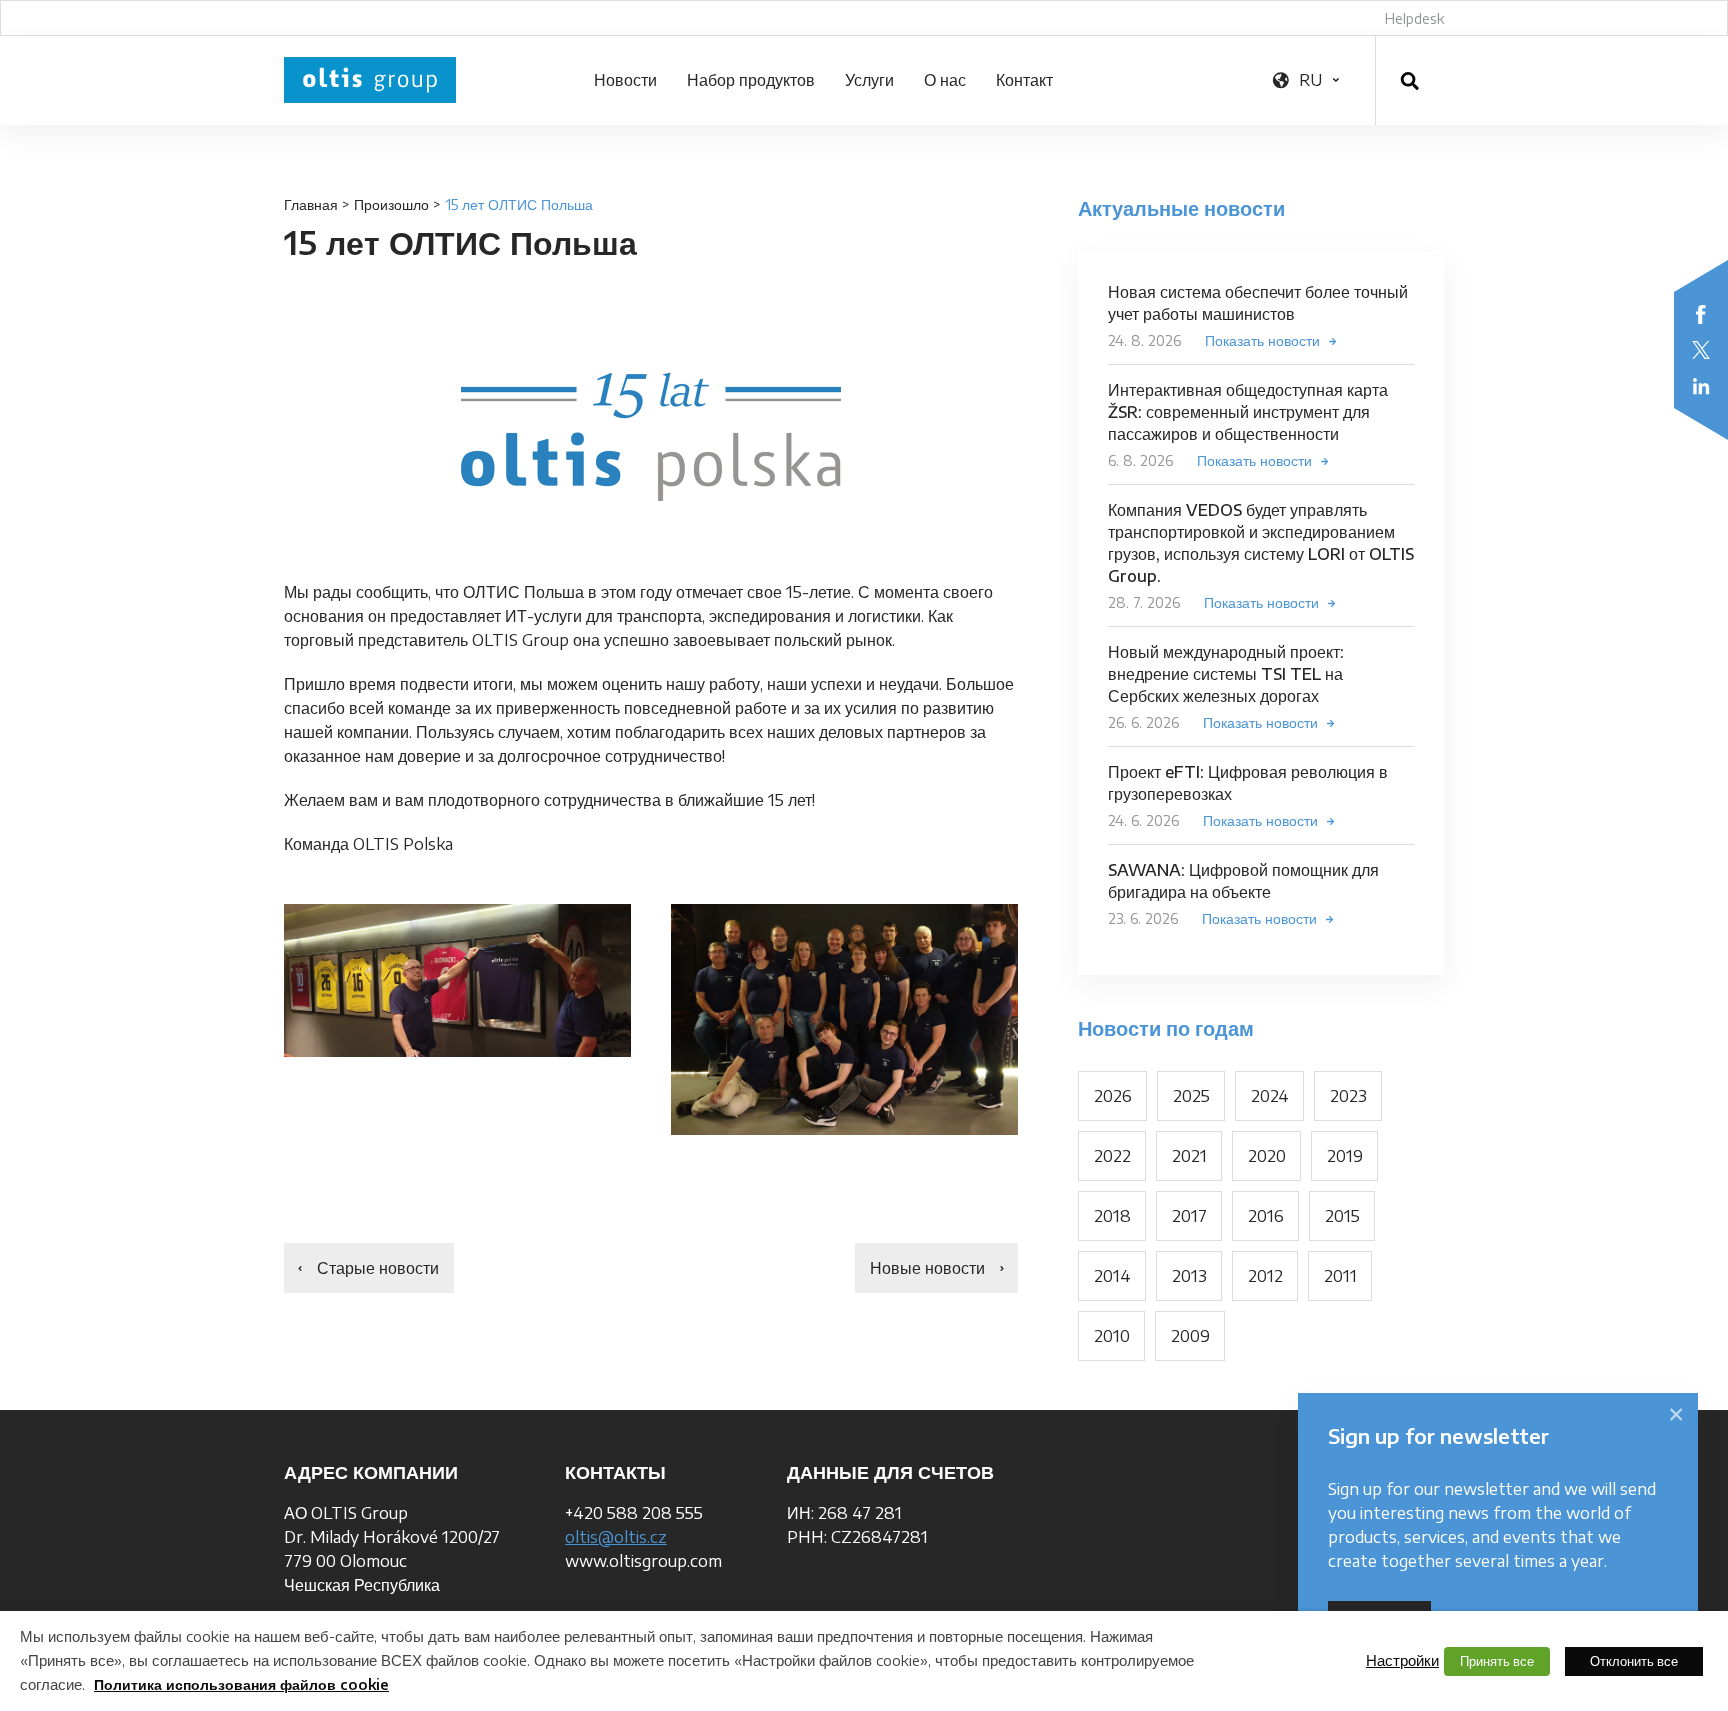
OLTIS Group (370, 80)
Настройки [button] (1402, 1660)
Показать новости (1262, 340)
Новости (625, 80)
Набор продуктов (751, 80)
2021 (1189, 1156)
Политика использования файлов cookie (241, 1684)
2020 (1267, 1156)
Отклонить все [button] (1634, 1661)
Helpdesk (1414, 18)
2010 (1112, 1336)
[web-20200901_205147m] (844, 1019)
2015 (1342, 1216)
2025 (1191, 1096)
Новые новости (927, 1268)
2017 (1189, 1216)
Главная (311, 204)
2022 (1112, 1156)
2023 (1348, 1096)
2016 (1266, 1216)
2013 (1189, 1276)
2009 (1190, 1336)
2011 (1340, 1276)
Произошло (391, 204)
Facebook (1701, 314)
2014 (1112, 1276)
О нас (945, 80)
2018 (1112, 1216)
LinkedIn (1701, 386)
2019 (1345, 1156)
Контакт (1024, 80)
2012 (1265, 1276)
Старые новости (378, 1268)
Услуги (869, 80)
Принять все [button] (1497, 1661)
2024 (1270, 1096)
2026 (1113, 1096)
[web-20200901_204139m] (457, 980)
